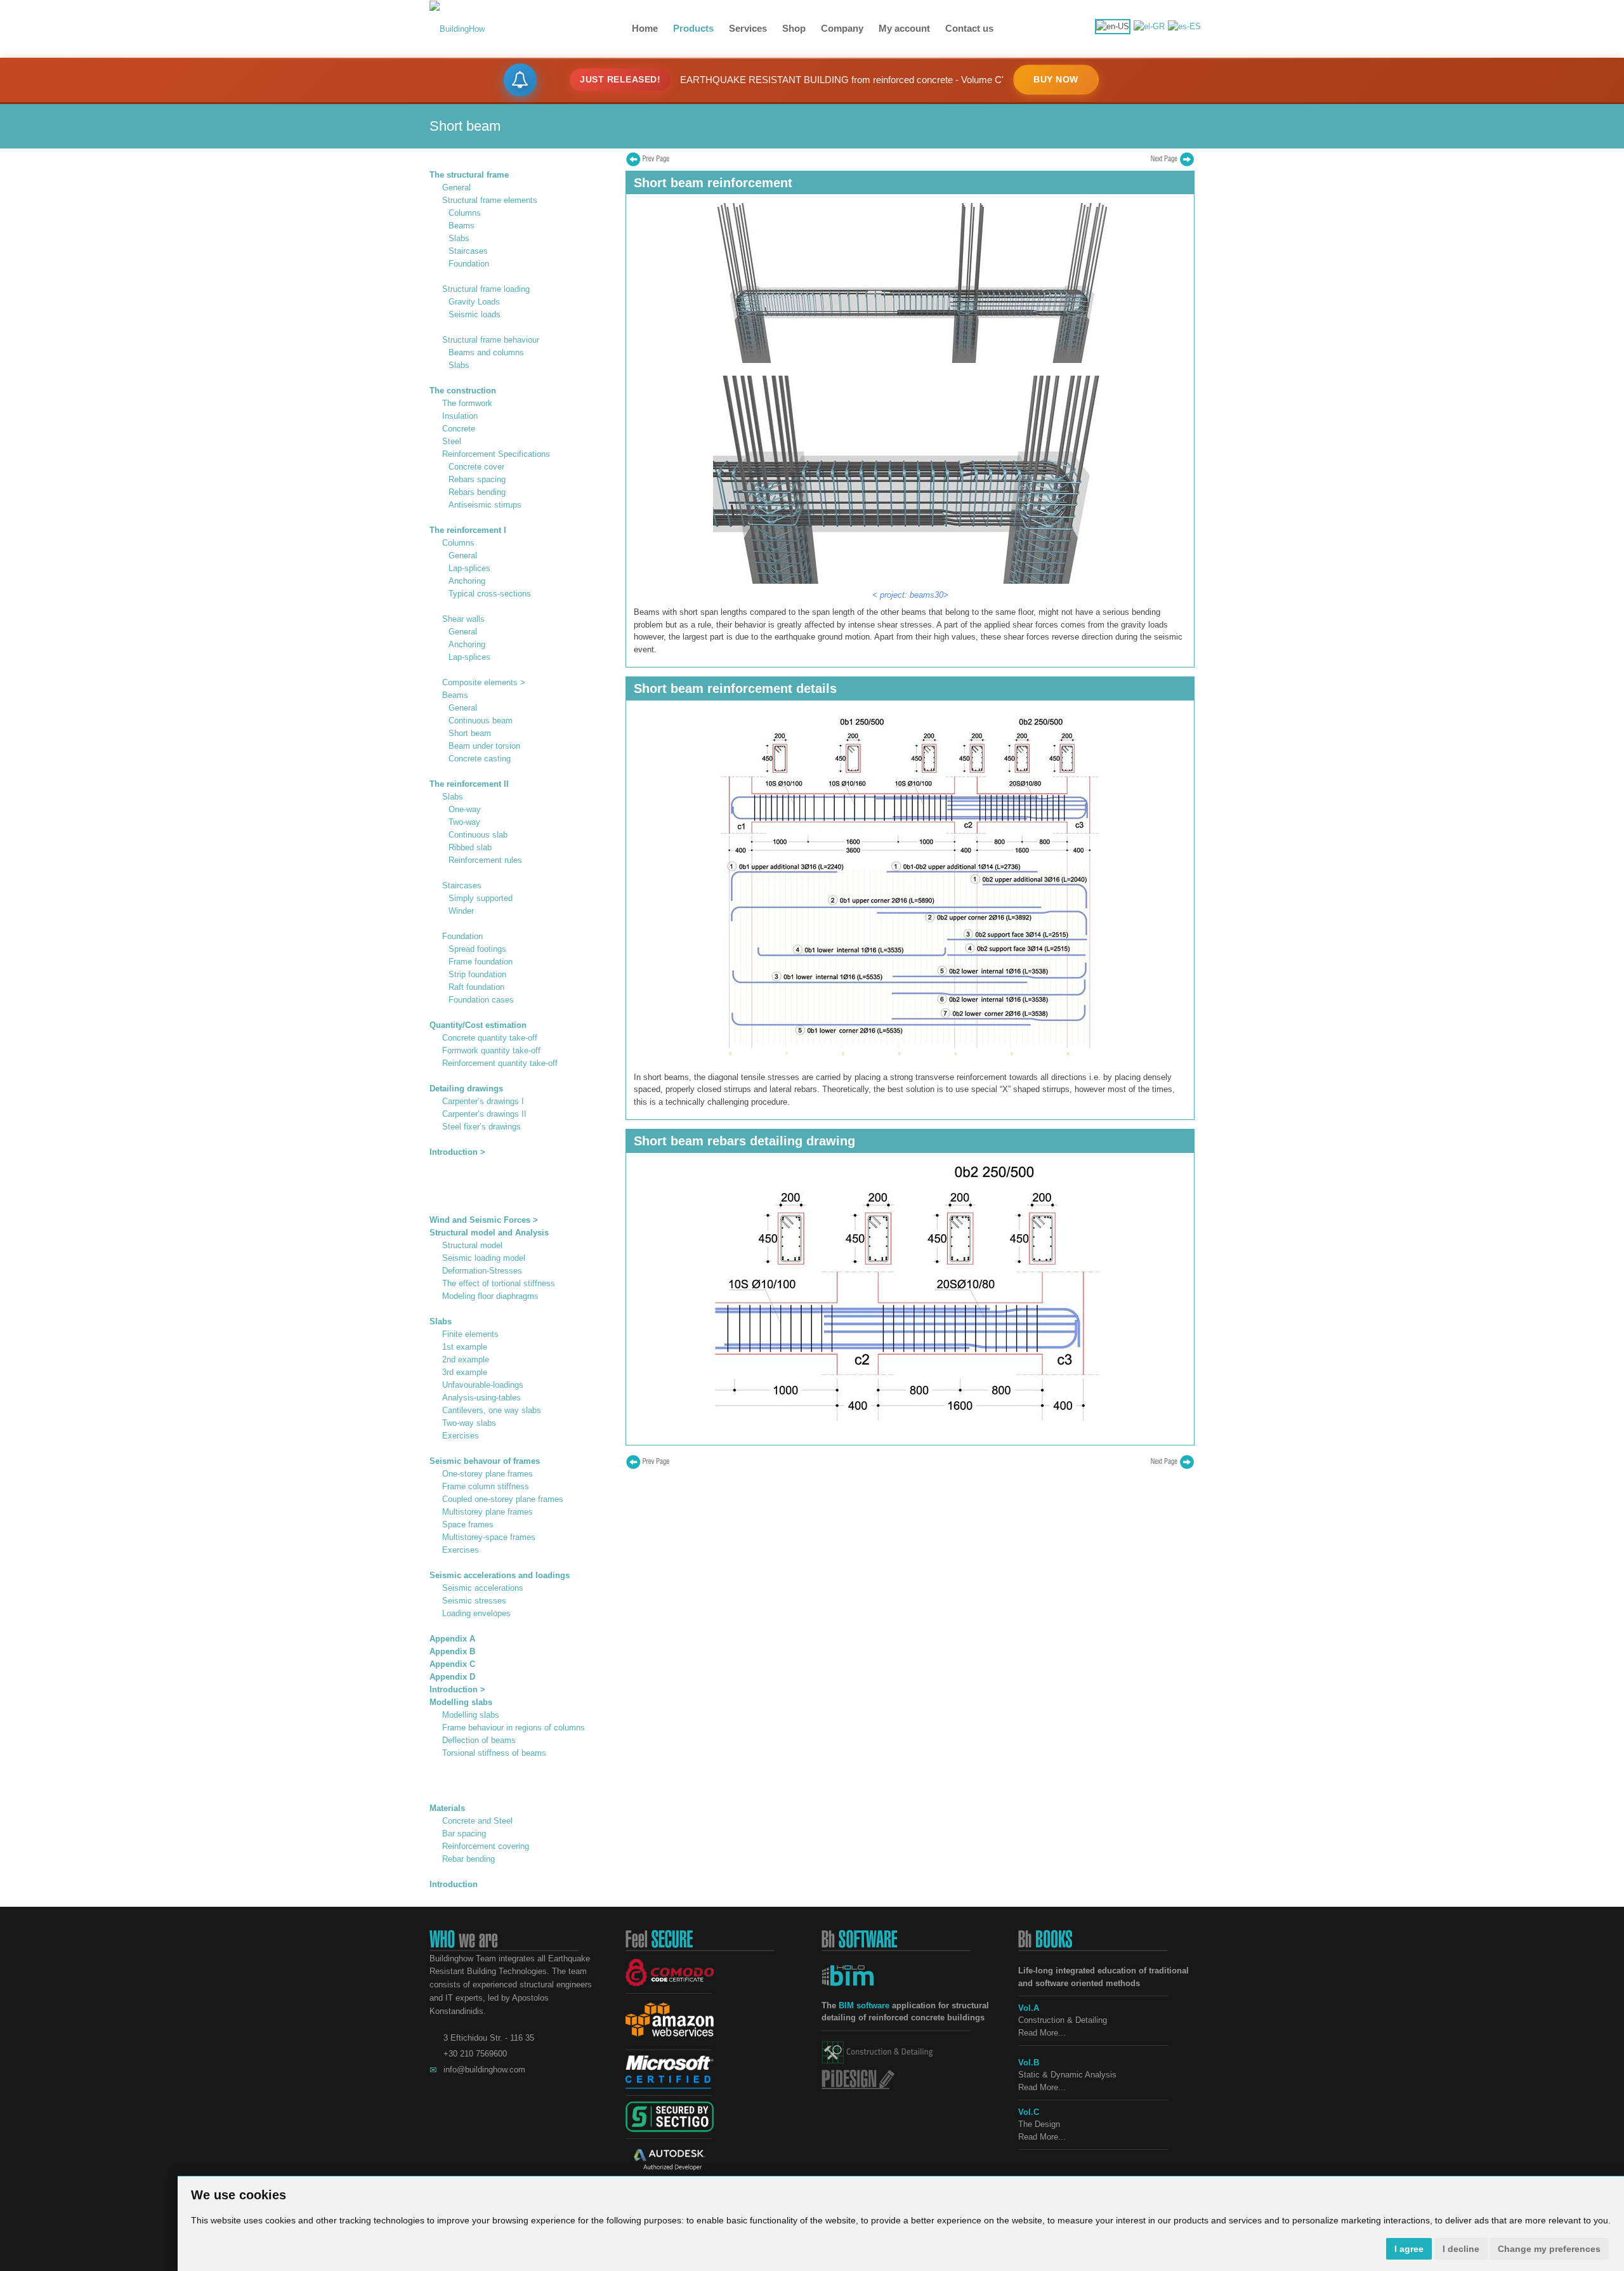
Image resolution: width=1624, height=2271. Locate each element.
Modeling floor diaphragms (490, 1296)
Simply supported (481, 898)
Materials (447, 1808)
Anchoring (467, 581)
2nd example (466, 1359)
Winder (461, 911)
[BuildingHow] (457, 28)
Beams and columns (486, 352)
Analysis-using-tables (481, 1398)
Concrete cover (476, 467)
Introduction (454, 1884)
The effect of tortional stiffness (499, 1283)
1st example (465, 1347)
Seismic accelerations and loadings (500, 1575)
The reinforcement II (469, 784)
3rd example (465, 1372)
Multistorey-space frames (489, 1537)
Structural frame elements (490, 200)
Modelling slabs (461, 1702)
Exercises (461, 1436)
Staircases (468, 251)
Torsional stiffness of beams (494, 1753)
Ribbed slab (470, 847)
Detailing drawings (466, 1089)
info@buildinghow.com (484, 2070)
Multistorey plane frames (488, 1512)
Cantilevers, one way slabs (492, 1410)
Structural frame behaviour (491, 340)
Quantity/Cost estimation (478, 1025)
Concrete (459, 429)
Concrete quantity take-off (490, 1038)
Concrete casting (480, 759)
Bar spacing (464, 1833)
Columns (465, 213)
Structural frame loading (486, 289)
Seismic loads (475, 314)
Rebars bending (477, 492)
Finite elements (470, 1334)
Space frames (468, 1524)
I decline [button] (1461, 2249)
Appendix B (452, 1651)
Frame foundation (481, 962)
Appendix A (452, 1639)
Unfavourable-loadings (483, 1385)
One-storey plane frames (488, 1474)
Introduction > (457, 1152)
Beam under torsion (484, 746)
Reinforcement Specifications (496, 454)
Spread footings (477, 949)
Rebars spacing (477, 479)
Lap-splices (469, 568)
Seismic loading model (484, 1258)
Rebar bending (468, 1859)
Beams (462, 226)
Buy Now (1056, 79)
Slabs (459, 238)
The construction (463, 391)
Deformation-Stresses (482, 1271)
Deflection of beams (479, 1740)
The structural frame (469, 175)
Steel (452, 441)
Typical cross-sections (490, 594)
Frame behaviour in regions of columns (514, 1728)
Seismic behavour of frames (485, 1461)
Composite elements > (484, 682)
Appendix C (452, 1664)
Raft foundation (476, 987)
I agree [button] (1409, 2249)
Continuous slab (478, 835)
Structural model (472, 1245)
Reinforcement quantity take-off (500, 1063)
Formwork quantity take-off (491, 1050)
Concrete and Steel (477, 1821)
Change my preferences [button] (1549, 2249)
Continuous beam (481, 721)
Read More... (1042, 2033)
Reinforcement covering (486, 1846)
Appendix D (452, 1677)
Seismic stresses (474, 1601)
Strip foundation (477, 974)
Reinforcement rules (485, 860)
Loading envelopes (476, 1613)
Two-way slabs (469, 1423)
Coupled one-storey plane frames (503, 1499)
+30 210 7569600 (475, 2054)
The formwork (467, 403)
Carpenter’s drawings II (484, 1114)
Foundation (469, 264)
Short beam (470, 733)
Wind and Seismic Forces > (484, 1220)
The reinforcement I (468, 530)
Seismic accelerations (483, 1588)
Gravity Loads (474, 302)
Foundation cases (481, 1000)
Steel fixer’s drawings (481, 1127)
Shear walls (463, 619)
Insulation (460, 416)
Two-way (464, 822)
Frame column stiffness (486, 1486)
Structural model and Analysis (489, 1233)
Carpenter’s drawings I (483, 1101)
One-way (465, 809)
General (456, 188)
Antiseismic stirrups (485, 505)
